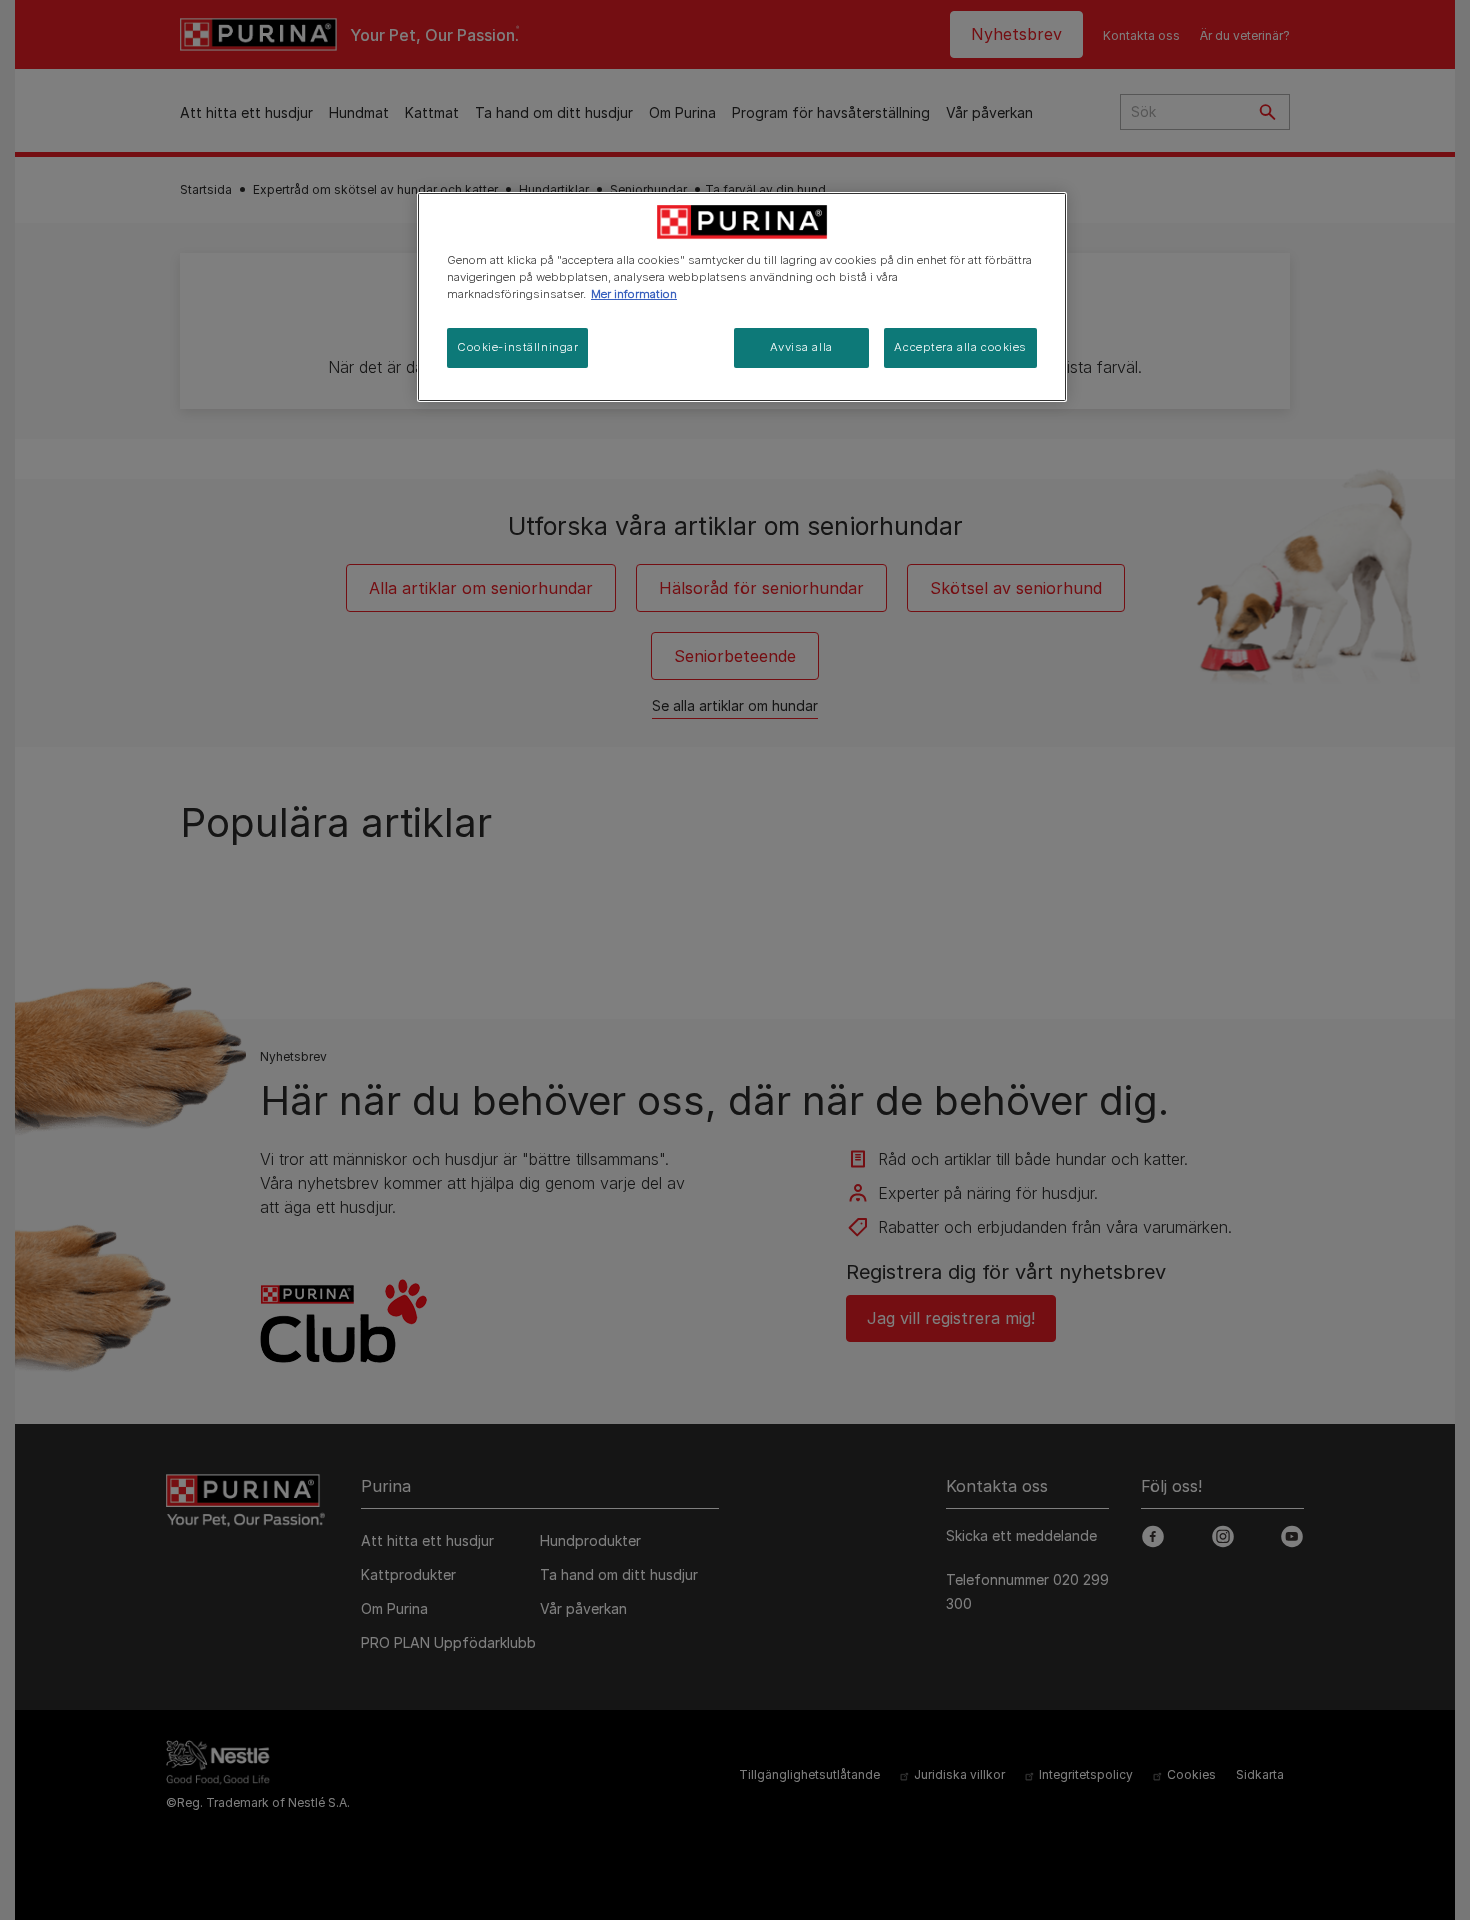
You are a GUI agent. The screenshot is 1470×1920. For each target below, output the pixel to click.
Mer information (634, 294)
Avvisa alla (801, 347)
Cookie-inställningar (517, 347)
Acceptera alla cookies (960, 347)
